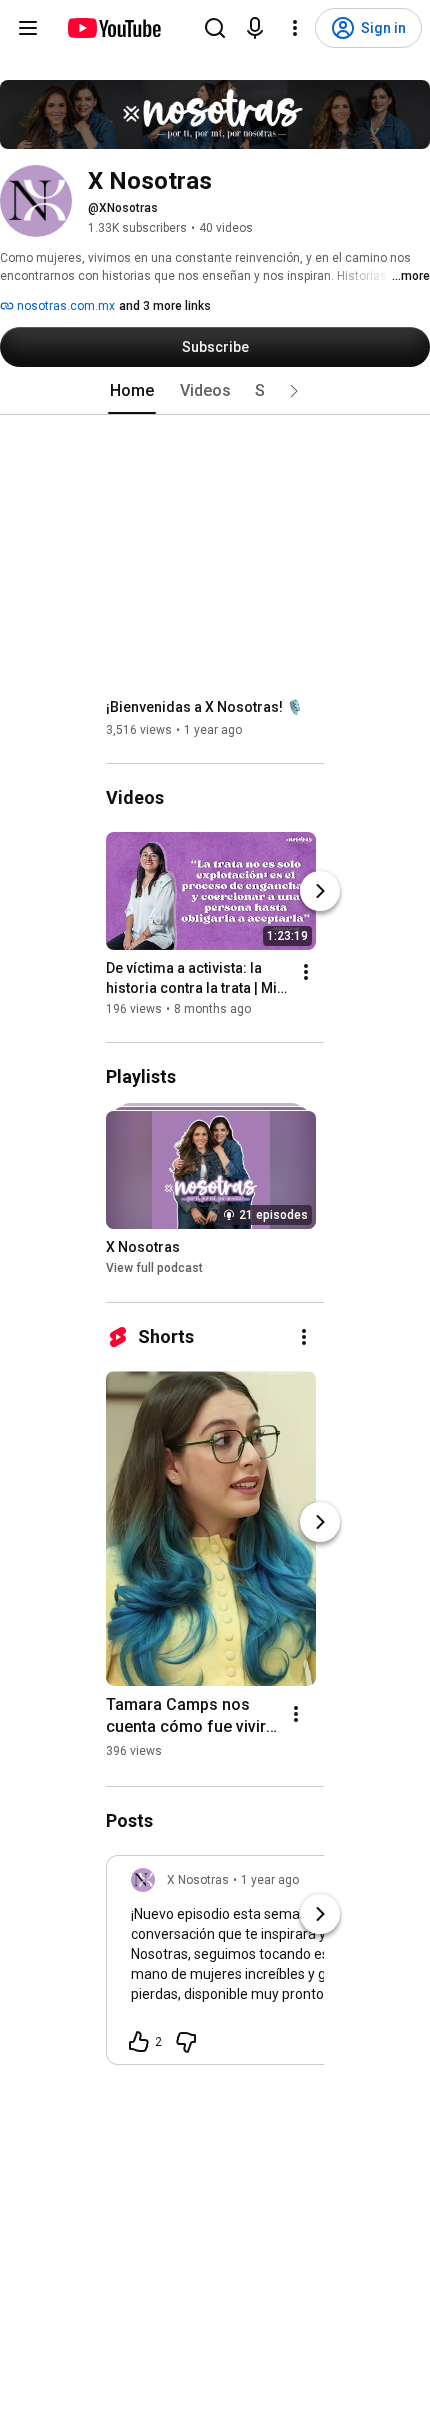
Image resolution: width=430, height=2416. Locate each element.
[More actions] (306, 972)
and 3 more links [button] (165, 306)
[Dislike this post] (186, 2042)
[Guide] (28, 28)
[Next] (320, 891)
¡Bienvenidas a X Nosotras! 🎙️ (204, 707)
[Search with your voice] (255, 28)
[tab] (132, 391)
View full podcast (154, 1269)
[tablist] (215, 391)
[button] (294, 391)
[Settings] (295, 28)
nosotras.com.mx (64, 306)
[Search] (215, 28)
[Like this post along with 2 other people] (139, 2042)
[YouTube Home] (113, 28)
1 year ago (270, 1880)
